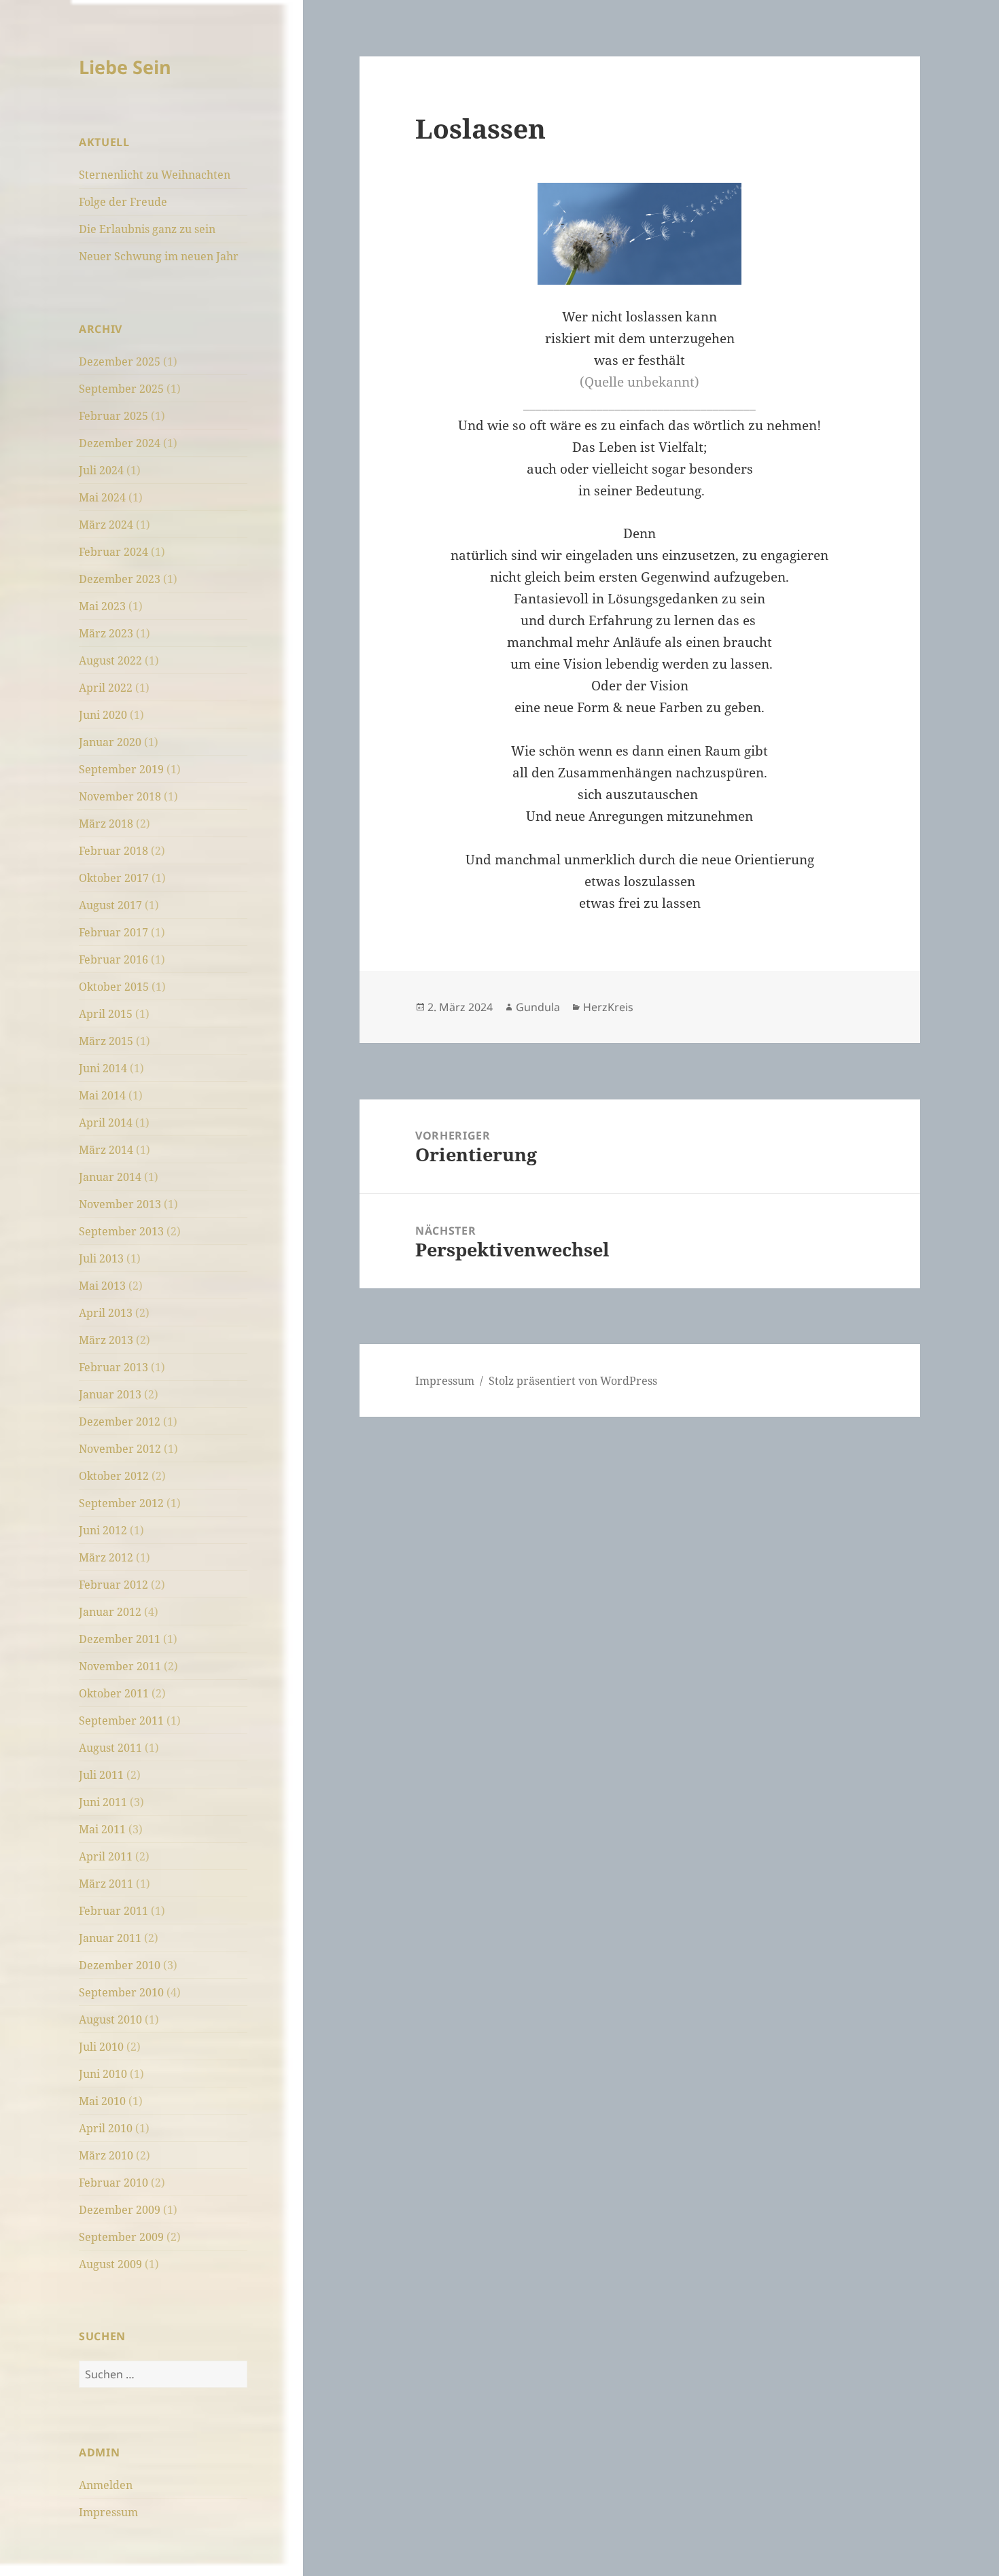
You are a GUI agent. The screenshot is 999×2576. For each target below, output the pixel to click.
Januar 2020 (110, 742)
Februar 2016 (113, 959)
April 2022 (106, 688)
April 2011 (106, 1856)
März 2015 (106, 1041)
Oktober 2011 (114, 1693)
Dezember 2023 (120, 579)
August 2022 (110, 660)
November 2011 (120, 1666)
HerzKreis (608, 1007)
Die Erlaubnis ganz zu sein (147, 229)
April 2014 (106, 1123)
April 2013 (106, 1313)
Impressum (108, 2512)
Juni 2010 (103, 2074)
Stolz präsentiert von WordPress (573, 1381)
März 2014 (106, 1150)
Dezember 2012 (120, 1422)
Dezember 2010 (120, 1965)
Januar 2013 (110, 1394)
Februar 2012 (113, 1585)
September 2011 (121, 1721)
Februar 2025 (113, 416)
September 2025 (121, 389)
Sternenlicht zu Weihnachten (155, 175)
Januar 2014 (110, 1177)
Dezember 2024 (120, 443)
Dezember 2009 (120, 2210)
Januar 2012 (110, 1612)
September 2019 (121, 769)
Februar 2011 (113, 1911)
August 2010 (110, 2019)
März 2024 (106, 525)
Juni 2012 (103, 1530)
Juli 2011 (101, 1775)
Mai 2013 (102, 1286)
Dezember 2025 (120, 361)
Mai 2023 (102, 606)
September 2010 (121, 1992)
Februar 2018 (113, 851)
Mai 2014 (102, 1095)
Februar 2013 (113, 1367)
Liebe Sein (125, 67)
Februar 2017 (113, 932)
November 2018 (120, 796)
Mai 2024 (102, 497)
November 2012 (120, 1449)
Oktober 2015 (114, 987)
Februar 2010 (113, 2183)
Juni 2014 (103, 1068)
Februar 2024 (113, 552)
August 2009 (110, 2264)
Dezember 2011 (120, 1639)
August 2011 (110, 1748)
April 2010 (106, 2128)
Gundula (538, 1007)
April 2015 (106, 1014)
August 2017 (110, 905)
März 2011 (106, 1884)
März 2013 (106, 1340)
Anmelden (106, 2485)
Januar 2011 (110, 1938)
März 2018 (106, 824)
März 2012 (106, 1557)
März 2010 (106, 2155)
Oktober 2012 (114, 1476)
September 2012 (121, 1503)
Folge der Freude (123, 202)
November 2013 (120, 1204)
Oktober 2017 (114, 878)
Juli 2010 (101, 2047)
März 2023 (106, 633)
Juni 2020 (103, 715)
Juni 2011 (103, 1802)
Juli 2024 (101, 470)
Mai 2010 (102, 2101)
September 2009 (121, 2237)
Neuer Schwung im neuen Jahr (159, 256)
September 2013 (121, 1231)
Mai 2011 (102, 1829)
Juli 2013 (101, 1258)
